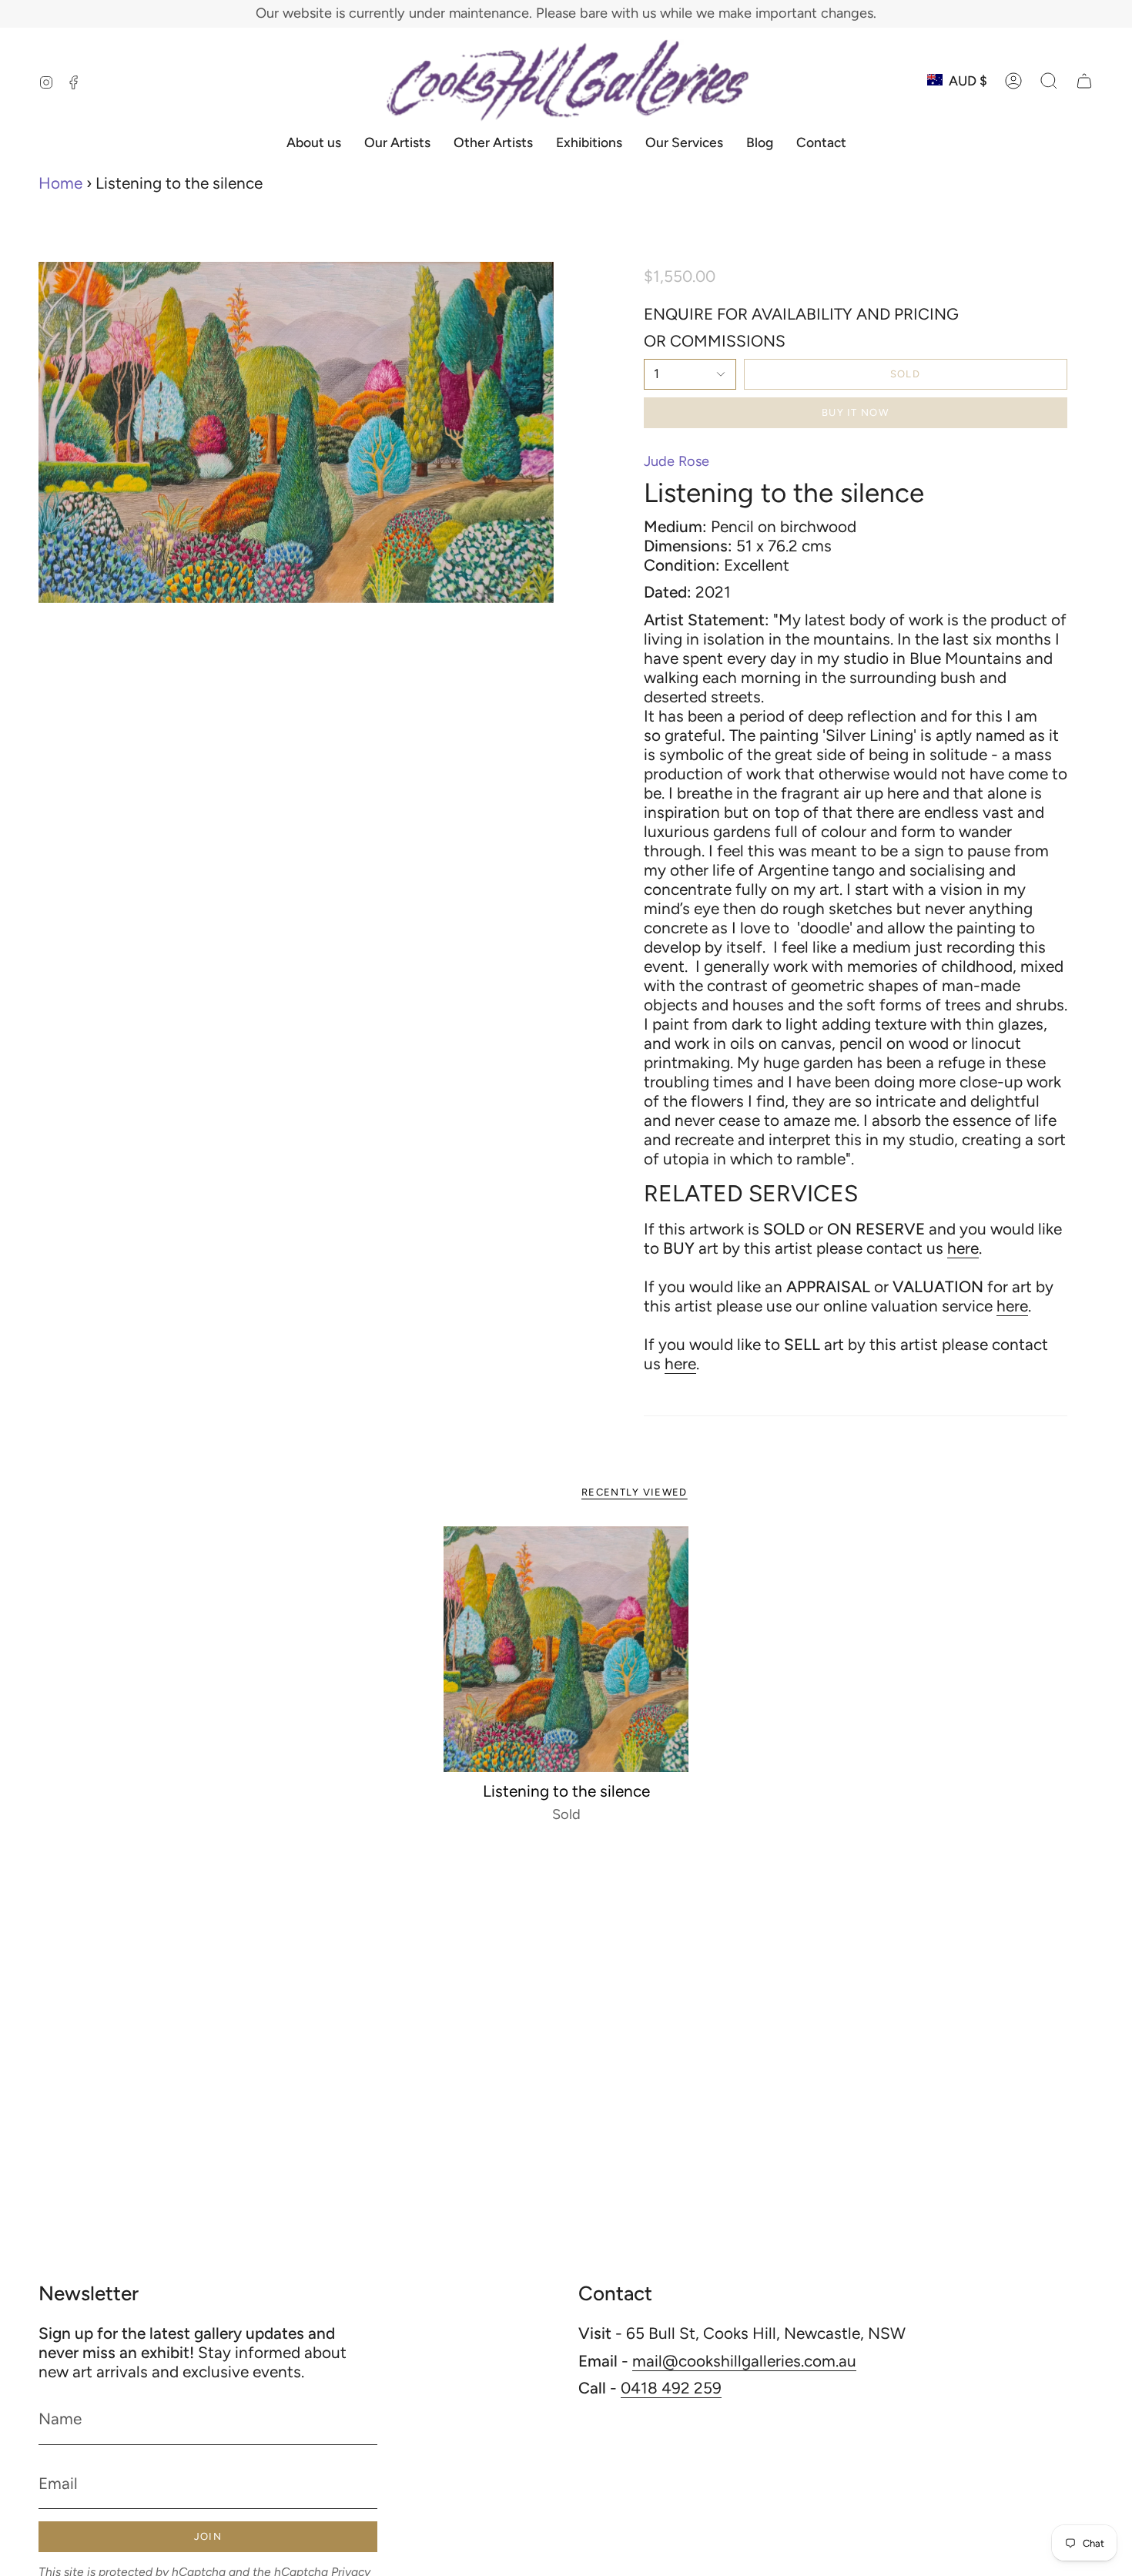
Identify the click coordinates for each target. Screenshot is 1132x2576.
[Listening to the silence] (566, 1649)
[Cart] (1084, 81)
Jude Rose (677, 461)
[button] (1049, 81)
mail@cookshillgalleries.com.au (744, 2361)
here (963, 1248)
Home (60, 183)
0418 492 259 (671, 2388)
